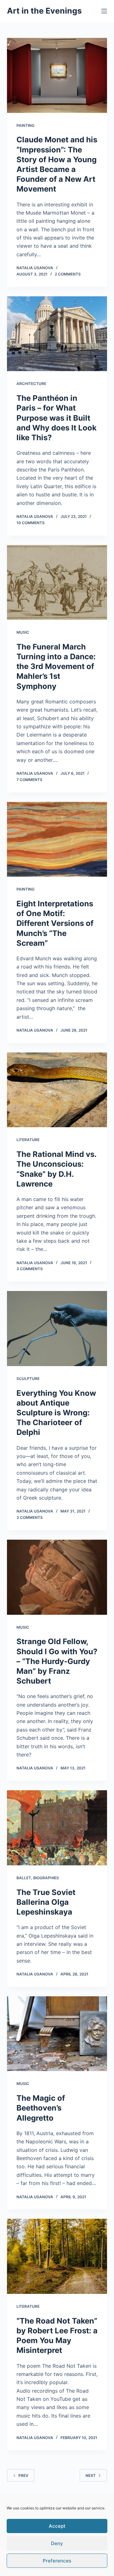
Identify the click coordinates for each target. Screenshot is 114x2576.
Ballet (24, 1878)
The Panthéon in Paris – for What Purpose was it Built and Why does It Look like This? (57, 418)
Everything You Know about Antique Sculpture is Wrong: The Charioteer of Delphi (56, 1413)
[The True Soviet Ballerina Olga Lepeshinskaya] (57, 1828)
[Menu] (104, 11)
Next (91, 2475)
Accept (57, 2526)
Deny (57, 2543)
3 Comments (30, 1269)
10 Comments (31, 523)
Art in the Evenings (44, 11)
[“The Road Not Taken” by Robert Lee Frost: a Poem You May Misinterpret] (57, 2256)
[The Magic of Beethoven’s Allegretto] (57, 2034)
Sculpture (28, 1379)
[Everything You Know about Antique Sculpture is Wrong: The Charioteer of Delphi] (57, 1329)
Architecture (31, 384)
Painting (25, 125)
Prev (23, 2475)
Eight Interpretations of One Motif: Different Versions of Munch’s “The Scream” (55, 923)
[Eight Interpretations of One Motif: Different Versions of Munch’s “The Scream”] (57, 839)
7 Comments (29, 780)
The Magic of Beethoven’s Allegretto (41, 2108)
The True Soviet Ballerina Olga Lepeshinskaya (46, 1902)
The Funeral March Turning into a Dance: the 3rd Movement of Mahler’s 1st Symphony (56, 666)
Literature (28, 1140)
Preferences (57, 2561)
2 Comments (68, 274)
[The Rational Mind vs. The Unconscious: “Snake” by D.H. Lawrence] (57, 1090)
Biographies (46, 1878)
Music (23, 632)
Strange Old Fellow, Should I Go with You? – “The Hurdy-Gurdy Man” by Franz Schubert (57, 1661)
